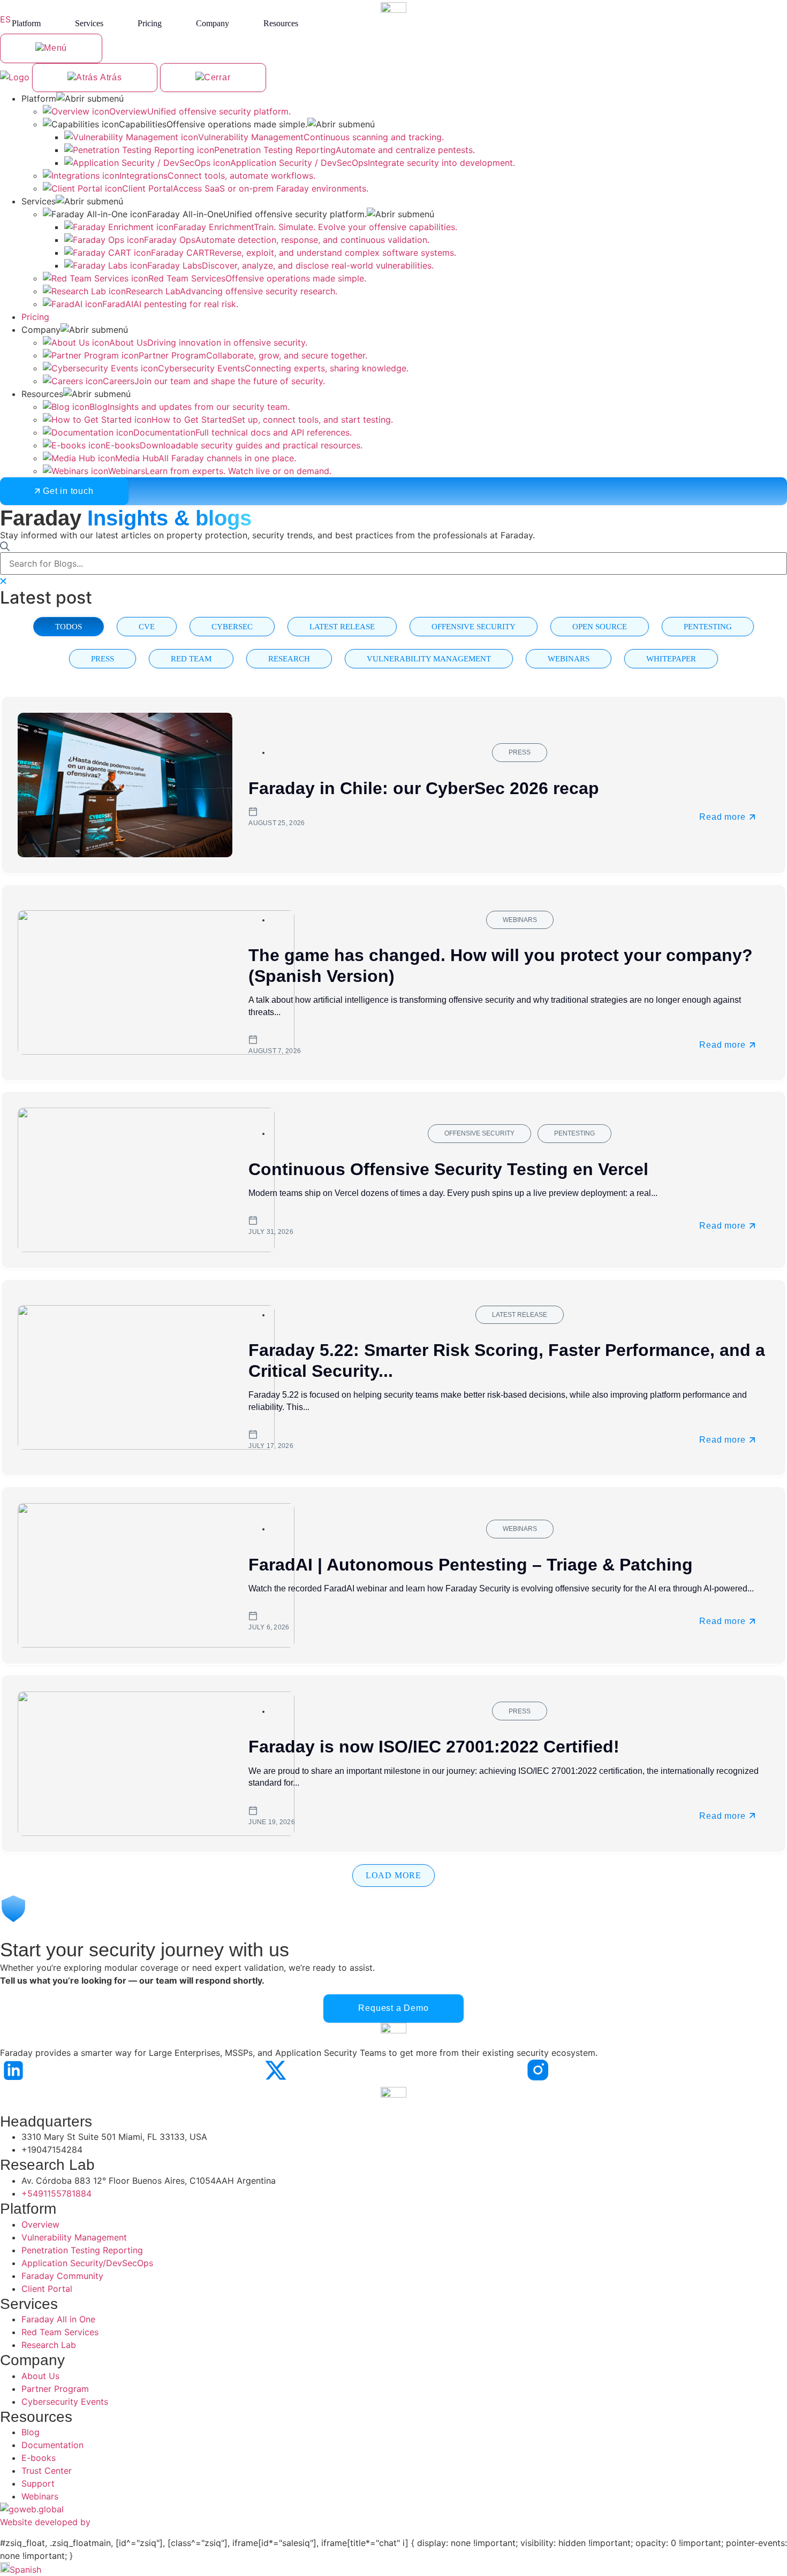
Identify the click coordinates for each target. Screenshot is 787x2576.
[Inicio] (16, 77)
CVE (147, 626)
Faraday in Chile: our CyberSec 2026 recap (424, 788)
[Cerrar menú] (213, 78)
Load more (393, 1875)
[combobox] (393, 563)
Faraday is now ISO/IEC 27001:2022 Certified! (434, 1747)
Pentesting (708, 626)
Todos (69, 626)
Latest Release (342, 626)
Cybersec (232, 626)
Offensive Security (474, 626)
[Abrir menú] (51, 48)
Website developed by (45, 2522)
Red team (191, 658)
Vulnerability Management (429, 658)
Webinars (569, 658)
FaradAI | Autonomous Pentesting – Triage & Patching (471, 1564)
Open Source (600, 626)
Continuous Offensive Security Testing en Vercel (448, 1169)
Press (103, 658)
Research (289, 658)
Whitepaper (671, 658)
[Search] (5, 547)
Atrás (110, 77)
